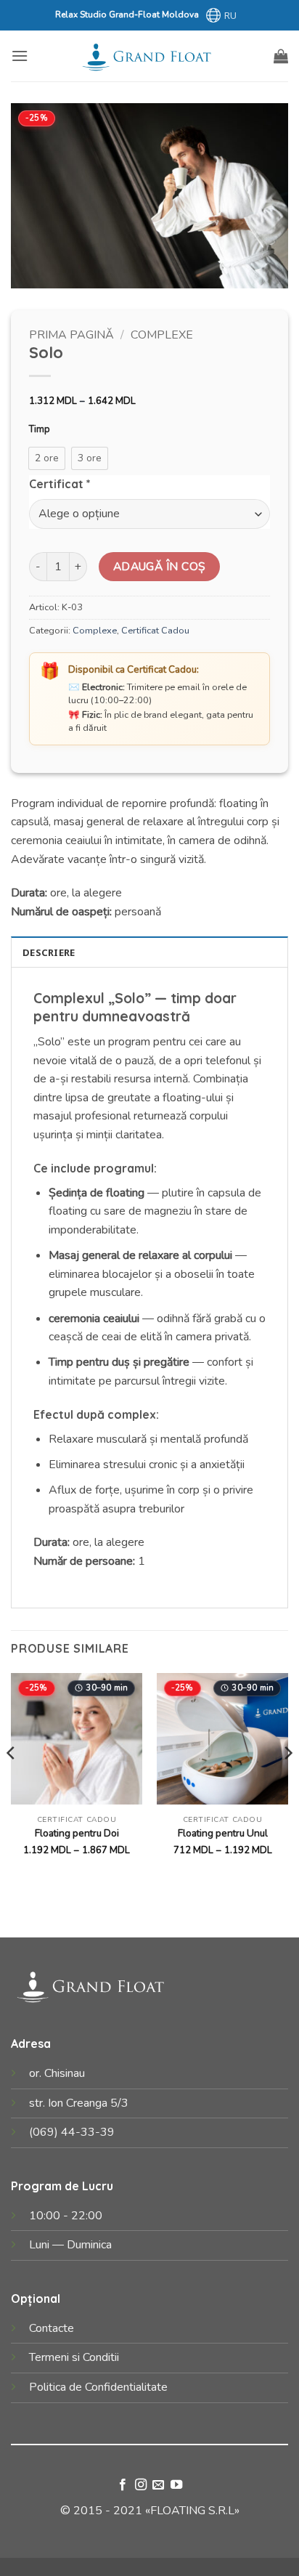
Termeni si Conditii (74, 2357)
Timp (40, 430)
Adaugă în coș (160, 566)
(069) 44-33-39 (72, 2132)
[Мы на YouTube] (176, 2485)
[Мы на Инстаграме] (141, 2485)
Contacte (52, 2328)
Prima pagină (71, 335)
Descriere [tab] (49, 952)
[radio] (47, 458)
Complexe (162, 335)
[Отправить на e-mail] (158, 2485)
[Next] (287, 1782)
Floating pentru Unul (223, 1834)
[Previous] (12, 1782)
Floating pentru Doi (77, 1834)
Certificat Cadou (155, 631)
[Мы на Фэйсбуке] (123, 2485)
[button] (20, 56)
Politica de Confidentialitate (98, 2387)
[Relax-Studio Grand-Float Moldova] (149, 56)
